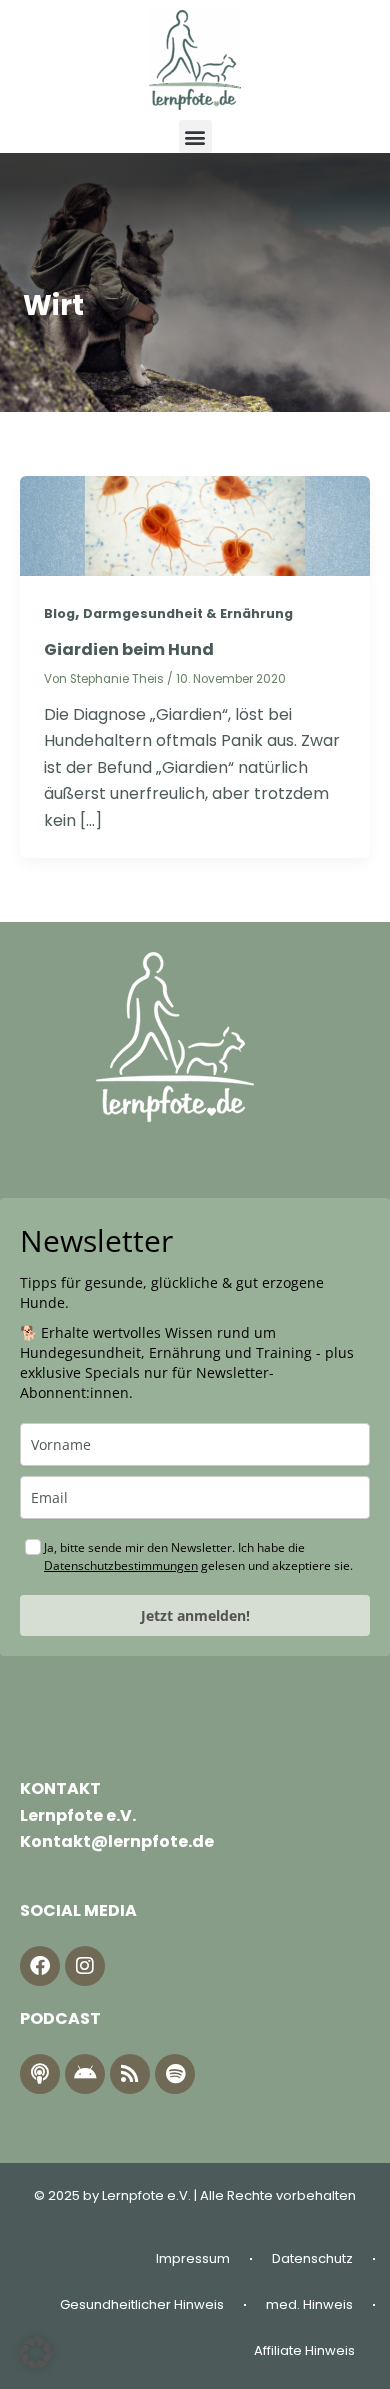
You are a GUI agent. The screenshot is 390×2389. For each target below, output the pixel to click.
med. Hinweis (309, 2304)
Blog (59, 613)
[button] (195, 136)
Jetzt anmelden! (195, 1615)
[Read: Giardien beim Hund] (195, 524)
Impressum (193, 2258)
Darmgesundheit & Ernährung (188, 613)
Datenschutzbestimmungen (121, 1565)
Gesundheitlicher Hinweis (142, 2304)
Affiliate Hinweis (304, 2350)
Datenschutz (312, 2258)
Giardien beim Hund (129, 649)
